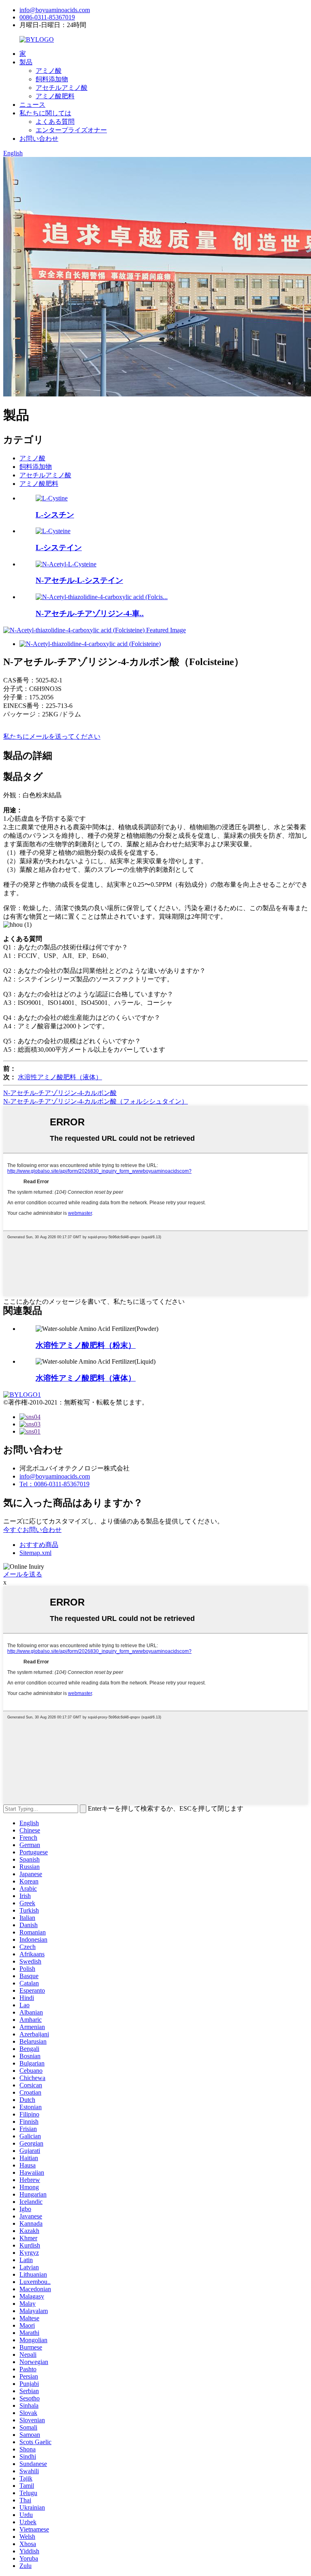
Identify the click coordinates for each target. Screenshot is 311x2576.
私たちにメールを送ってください (52, 736)
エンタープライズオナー (71, 130)
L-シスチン (55, 515)
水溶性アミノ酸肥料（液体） (60, 1077)
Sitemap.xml (35, 1553)
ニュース (32, 105)
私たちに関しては (45, 113)
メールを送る (23, 1574)
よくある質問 (55, 122)
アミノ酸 (49, 71)
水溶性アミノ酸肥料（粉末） (86, 1345)
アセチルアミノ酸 (62, 88)
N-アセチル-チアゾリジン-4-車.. (90, 613)
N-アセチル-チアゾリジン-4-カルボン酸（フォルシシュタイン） (96, 1101)
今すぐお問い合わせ (32, 1530)
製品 (26, 62)
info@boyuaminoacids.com (55, 10)
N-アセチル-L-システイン (79, 580)
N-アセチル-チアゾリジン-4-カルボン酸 (60, 1093)
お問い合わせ (39, 139)
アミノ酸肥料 (55, 96)
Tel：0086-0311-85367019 (54, 1484)
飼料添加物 (52, 79)
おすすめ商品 (39, 1545)
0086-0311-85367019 (47, 17)
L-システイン (59, 548)
